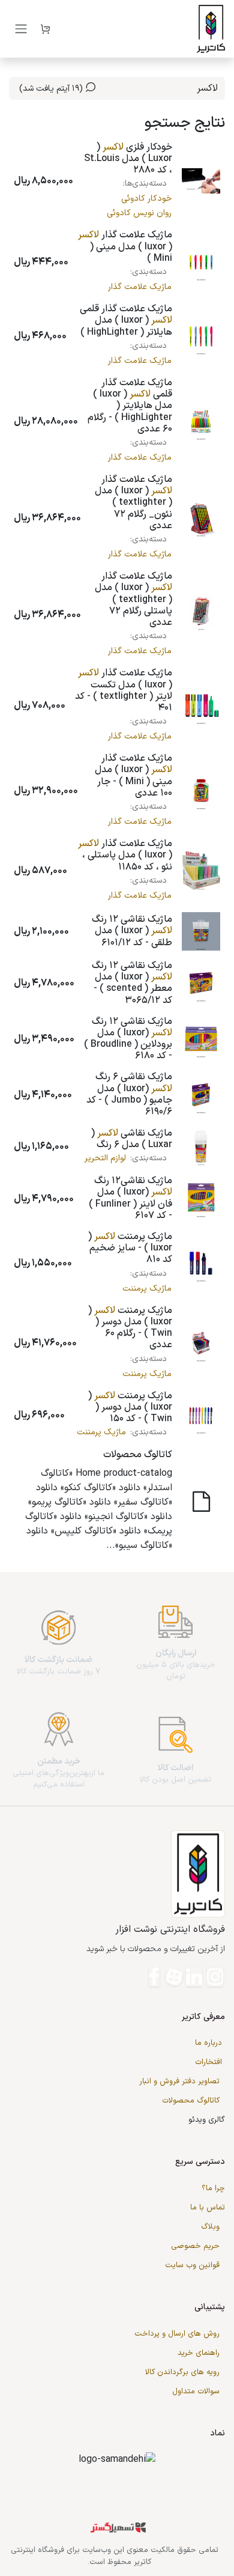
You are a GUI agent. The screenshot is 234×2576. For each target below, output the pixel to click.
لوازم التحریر (105, 1158)
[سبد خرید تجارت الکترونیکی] (45, 29)
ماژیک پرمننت (147, 1289)
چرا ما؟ (213, 2188)
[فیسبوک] (154, 1977)
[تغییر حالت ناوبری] (21, 29)
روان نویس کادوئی (139, 213)
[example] (174, 1977)
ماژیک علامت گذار (140, 287)
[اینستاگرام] (215, 1977)
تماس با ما (208, 2208)
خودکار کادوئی (146, 199)
